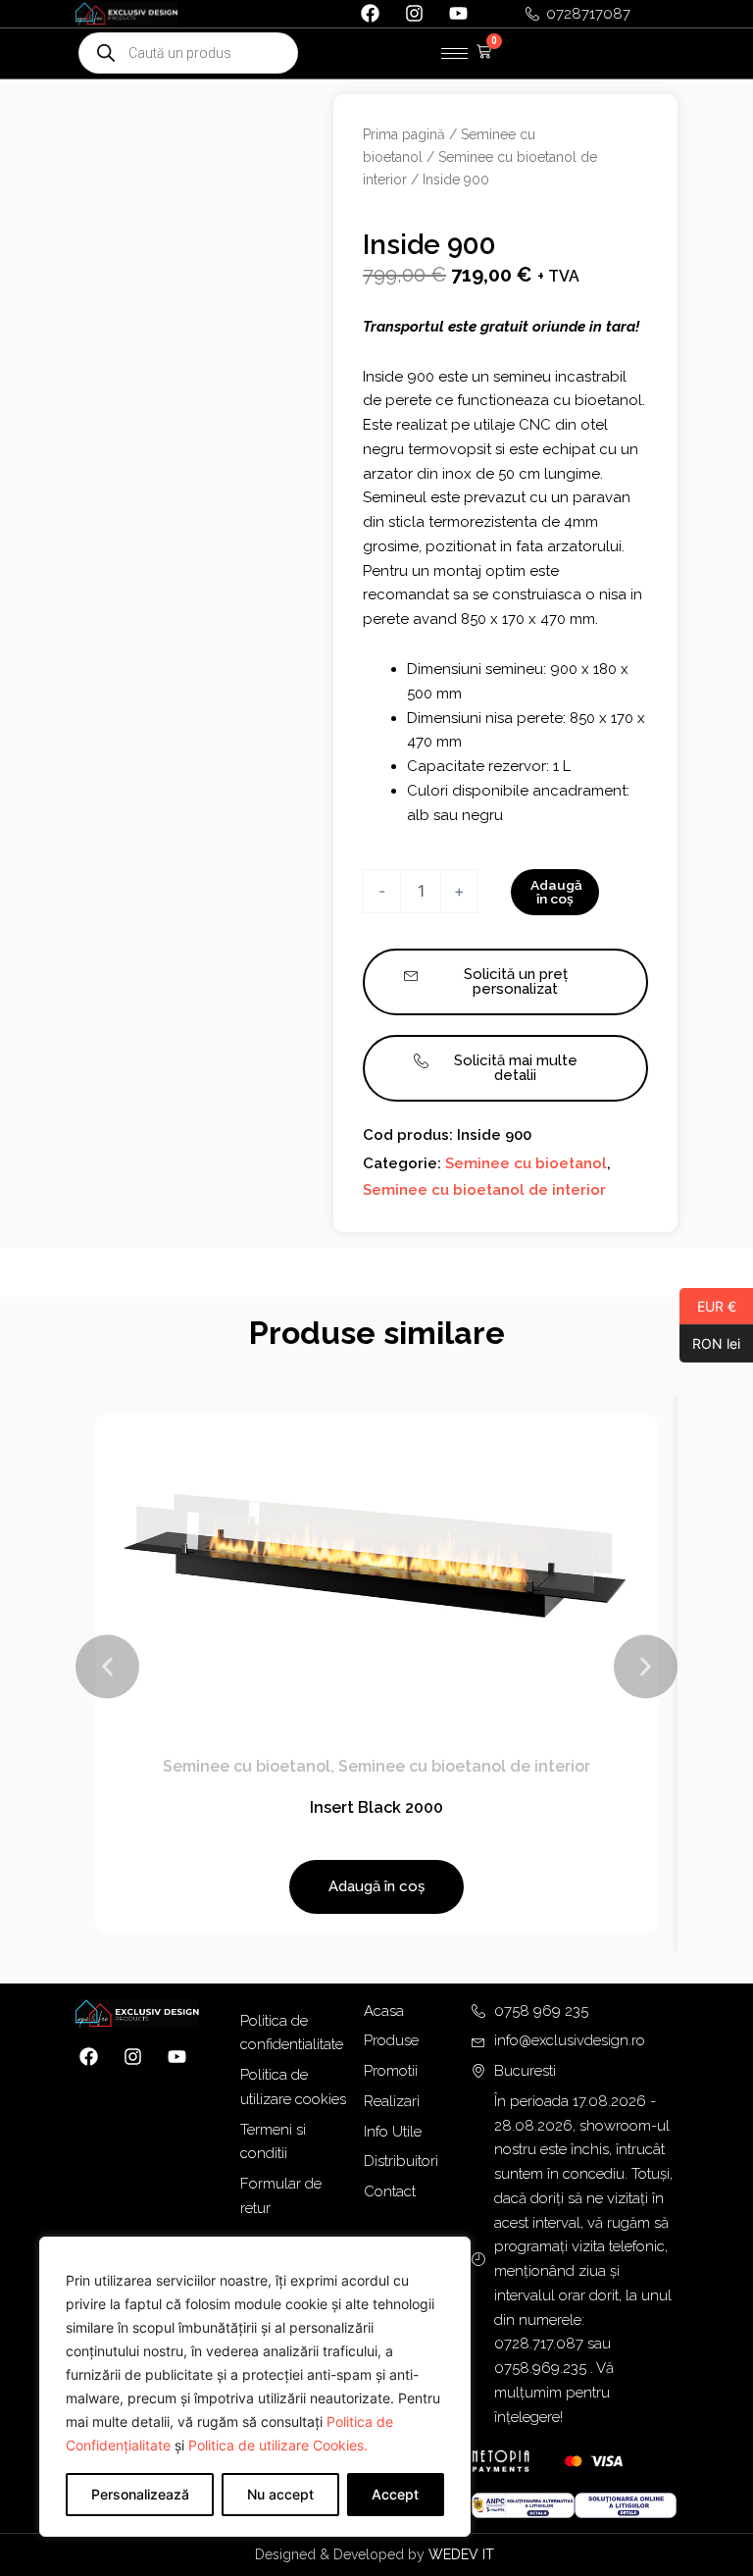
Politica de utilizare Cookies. (278, 2445)
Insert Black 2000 (376, 1807)
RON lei (710, 1343)
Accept (395, 2494)
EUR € (708, 1306)
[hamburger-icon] (454, 53)
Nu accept (280, 2494)
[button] (107, 1667)
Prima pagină (404, 134)
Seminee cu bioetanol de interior (484, 1190)
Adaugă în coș (556, 892)
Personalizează (140, 2494)
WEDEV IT (463, 2554)
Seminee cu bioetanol (526, 1163)
